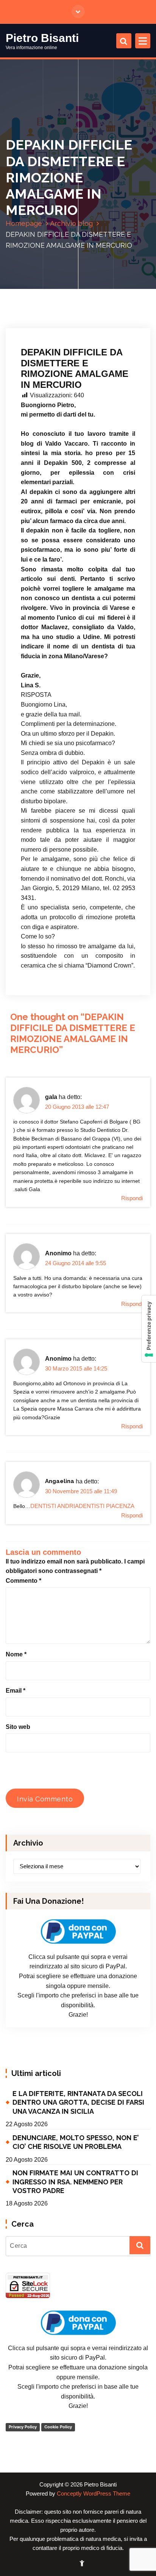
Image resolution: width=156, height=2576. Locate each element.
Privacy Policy (23, 2427)
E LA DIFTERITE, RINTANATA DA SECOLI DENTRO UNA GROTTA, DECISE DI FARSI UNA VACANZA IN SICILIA (78, 2102)
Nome (16, 1654)
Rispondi (132, 1198)
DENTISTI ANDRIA (55, 1506)
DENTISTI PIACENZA (107, 1506)
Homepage (24, 223)
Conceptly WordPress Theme (94, 2494)
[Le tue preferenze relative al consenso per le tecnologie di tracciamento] (149, 1329)
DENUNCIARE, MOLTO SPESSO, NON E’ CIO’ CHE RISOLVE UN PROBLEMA (76, 2142)
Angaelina (60, 1481)
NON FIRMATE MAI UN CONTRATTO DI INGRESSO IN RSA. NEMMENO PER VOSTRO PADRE (75, 2182)
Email (16, 1691)
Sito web (18, 1727)
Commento (23, 1581)
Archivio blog (71, 223)
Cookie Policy (58, 2427)
